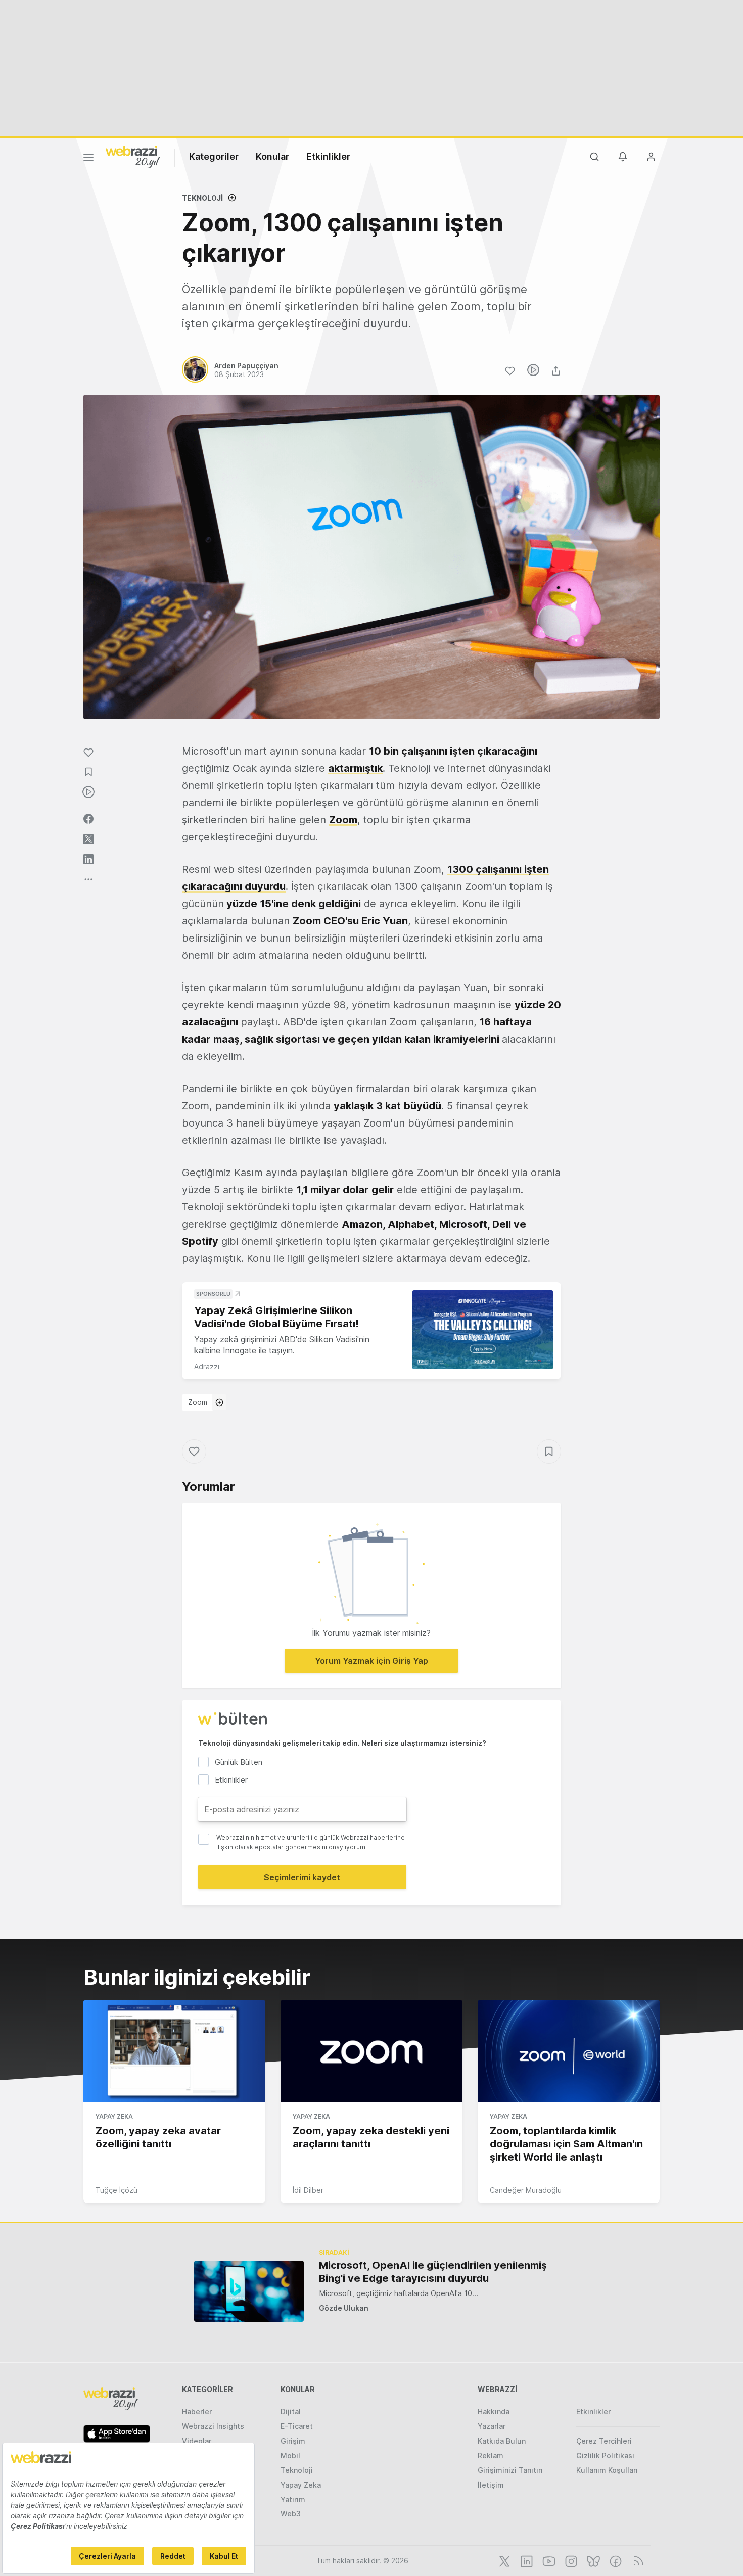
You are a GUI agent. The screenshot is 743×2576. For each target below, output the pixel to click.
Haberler (197, 2411)
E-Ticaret (297, 2426)
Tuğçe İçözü (117, 2190)
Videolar (197, 2441)
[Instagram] (570, 2560)
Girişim (293, 2441)
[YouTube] (548, 2560)
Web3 (291, 2514)
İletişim (491, 2485)
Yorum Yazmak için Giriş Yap (371, 1661)
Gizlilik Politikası (605, 2455)
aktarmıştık (355, 768)
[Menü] (88, 159)
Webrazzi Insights (213, 2426)
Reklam (491, 2455)
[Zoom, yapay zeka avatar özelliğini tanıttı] (174, 2051)
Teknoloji (202, 198)
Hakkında (494, 2411)
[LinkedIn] (526, 2560)
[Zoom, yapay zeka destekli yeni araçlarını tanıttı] (371, 2051)
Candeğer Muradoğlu (526, 2190)
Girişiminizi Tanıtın (510, 2470)
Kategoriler (214, 156)
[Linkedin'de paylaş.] (88, 859)
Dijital (291, 2411)
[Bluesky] (592, 2560)
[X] (503, 2560)
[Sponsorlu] (483, 1330)
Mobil (290, 2455)
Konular (272, 156)
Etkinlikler (328, 156)
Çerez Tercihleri (604, 2441)
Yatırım (293, 2499)
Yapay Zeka (114, 2116)
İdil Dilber (308, 2190)
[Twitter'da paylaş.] (88, 839)
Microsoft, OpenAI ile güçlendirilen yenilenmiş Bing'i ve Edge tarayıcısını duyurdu (433, 2272)
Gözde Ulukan (344, 2308)
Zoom (198, 1402)
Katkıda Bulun (502, 2441)
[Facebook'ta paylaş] (88, 819)
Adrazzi (207, 1366)
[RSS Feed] (637, 2560)
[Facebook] (615, 2560)
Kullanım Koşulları (607, 2470)
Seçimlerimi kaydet (302, 1877)
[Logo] (133, 156)
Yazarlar (492, 2426)
